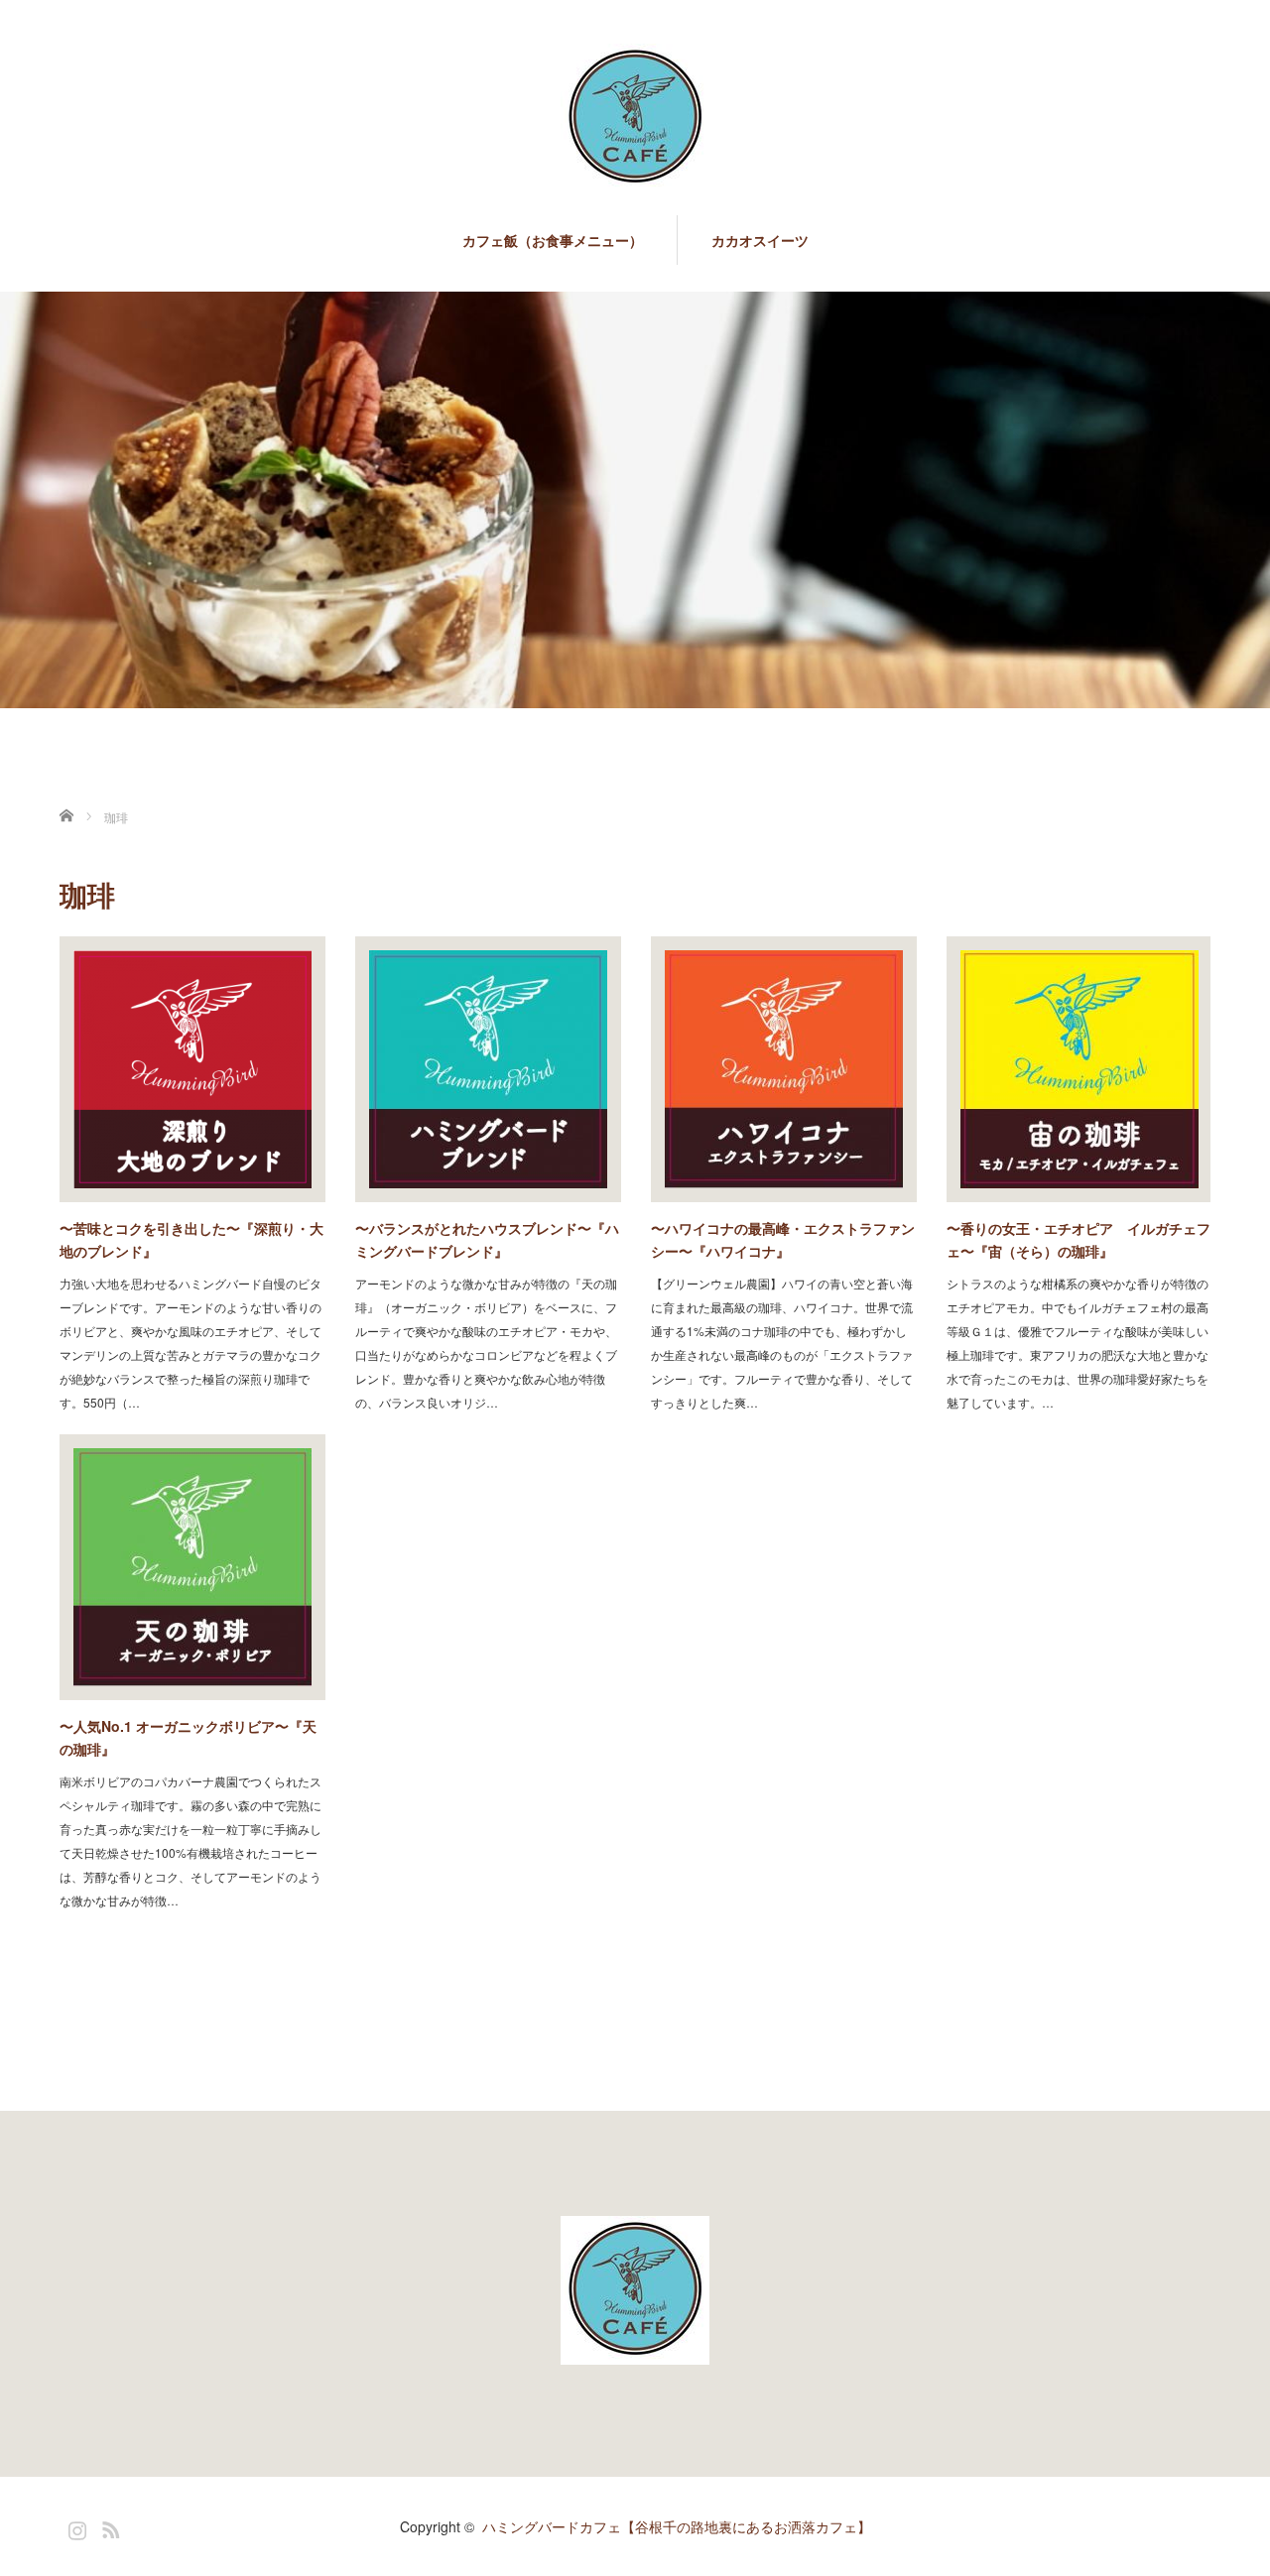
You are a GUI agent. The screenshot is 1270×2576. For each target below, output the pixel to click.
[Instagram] (74, 2526)
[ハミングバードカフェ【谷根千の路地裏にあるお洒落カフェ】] (635, 120)
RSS (108, 2526)
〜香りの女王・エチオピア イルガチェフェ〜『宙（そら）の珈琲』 (1079, 1239)
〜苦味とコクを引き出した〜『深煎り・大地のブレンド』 (191, 1239)
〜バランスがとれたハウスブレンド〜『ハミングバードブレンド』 (487, 1239)
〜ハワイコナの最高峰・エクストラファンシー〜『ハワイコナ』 (783, 1239)
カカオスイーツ (760, 240)
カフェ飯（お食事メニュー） (553, 240)
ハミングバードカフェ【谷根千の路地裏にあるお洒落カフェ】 (677, 2526)
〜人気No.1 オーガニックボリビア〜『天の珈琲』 (188, 1737)
